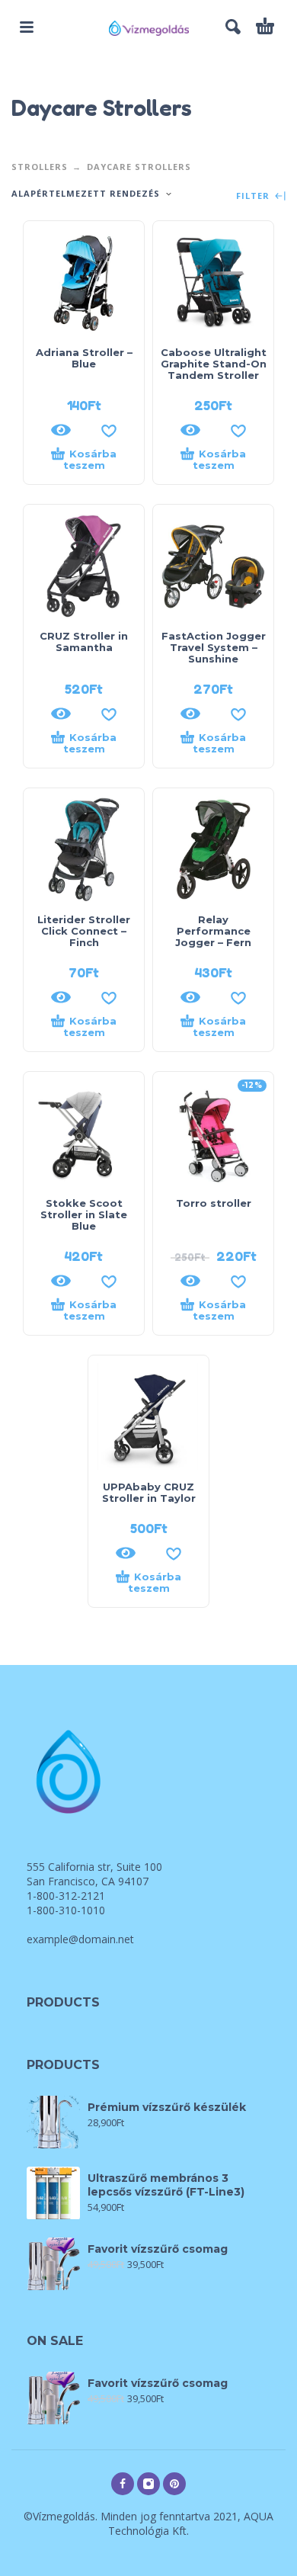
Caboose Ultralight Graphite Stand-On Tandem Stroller (214, 364)
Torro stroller (214, 1203)
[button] (27, 27)
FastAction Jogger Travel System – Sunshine (214, 647)
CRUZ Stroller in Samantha (84, 642)
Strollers (40, 167)
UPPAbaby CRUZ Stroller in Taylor (149, 1492)
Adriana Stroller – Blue (84, 358)
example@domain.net (80, 1939)
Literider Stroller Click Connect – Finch (84, 931)
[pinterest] (174, 2484)
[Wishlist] (109, 430)
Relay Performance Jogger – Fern (213, 931)
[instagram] (148, 2484)
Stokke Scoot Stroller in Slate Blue (84, 1214)
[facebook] (123, 2484)
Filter (254, 196)
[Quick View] (61, 430)
